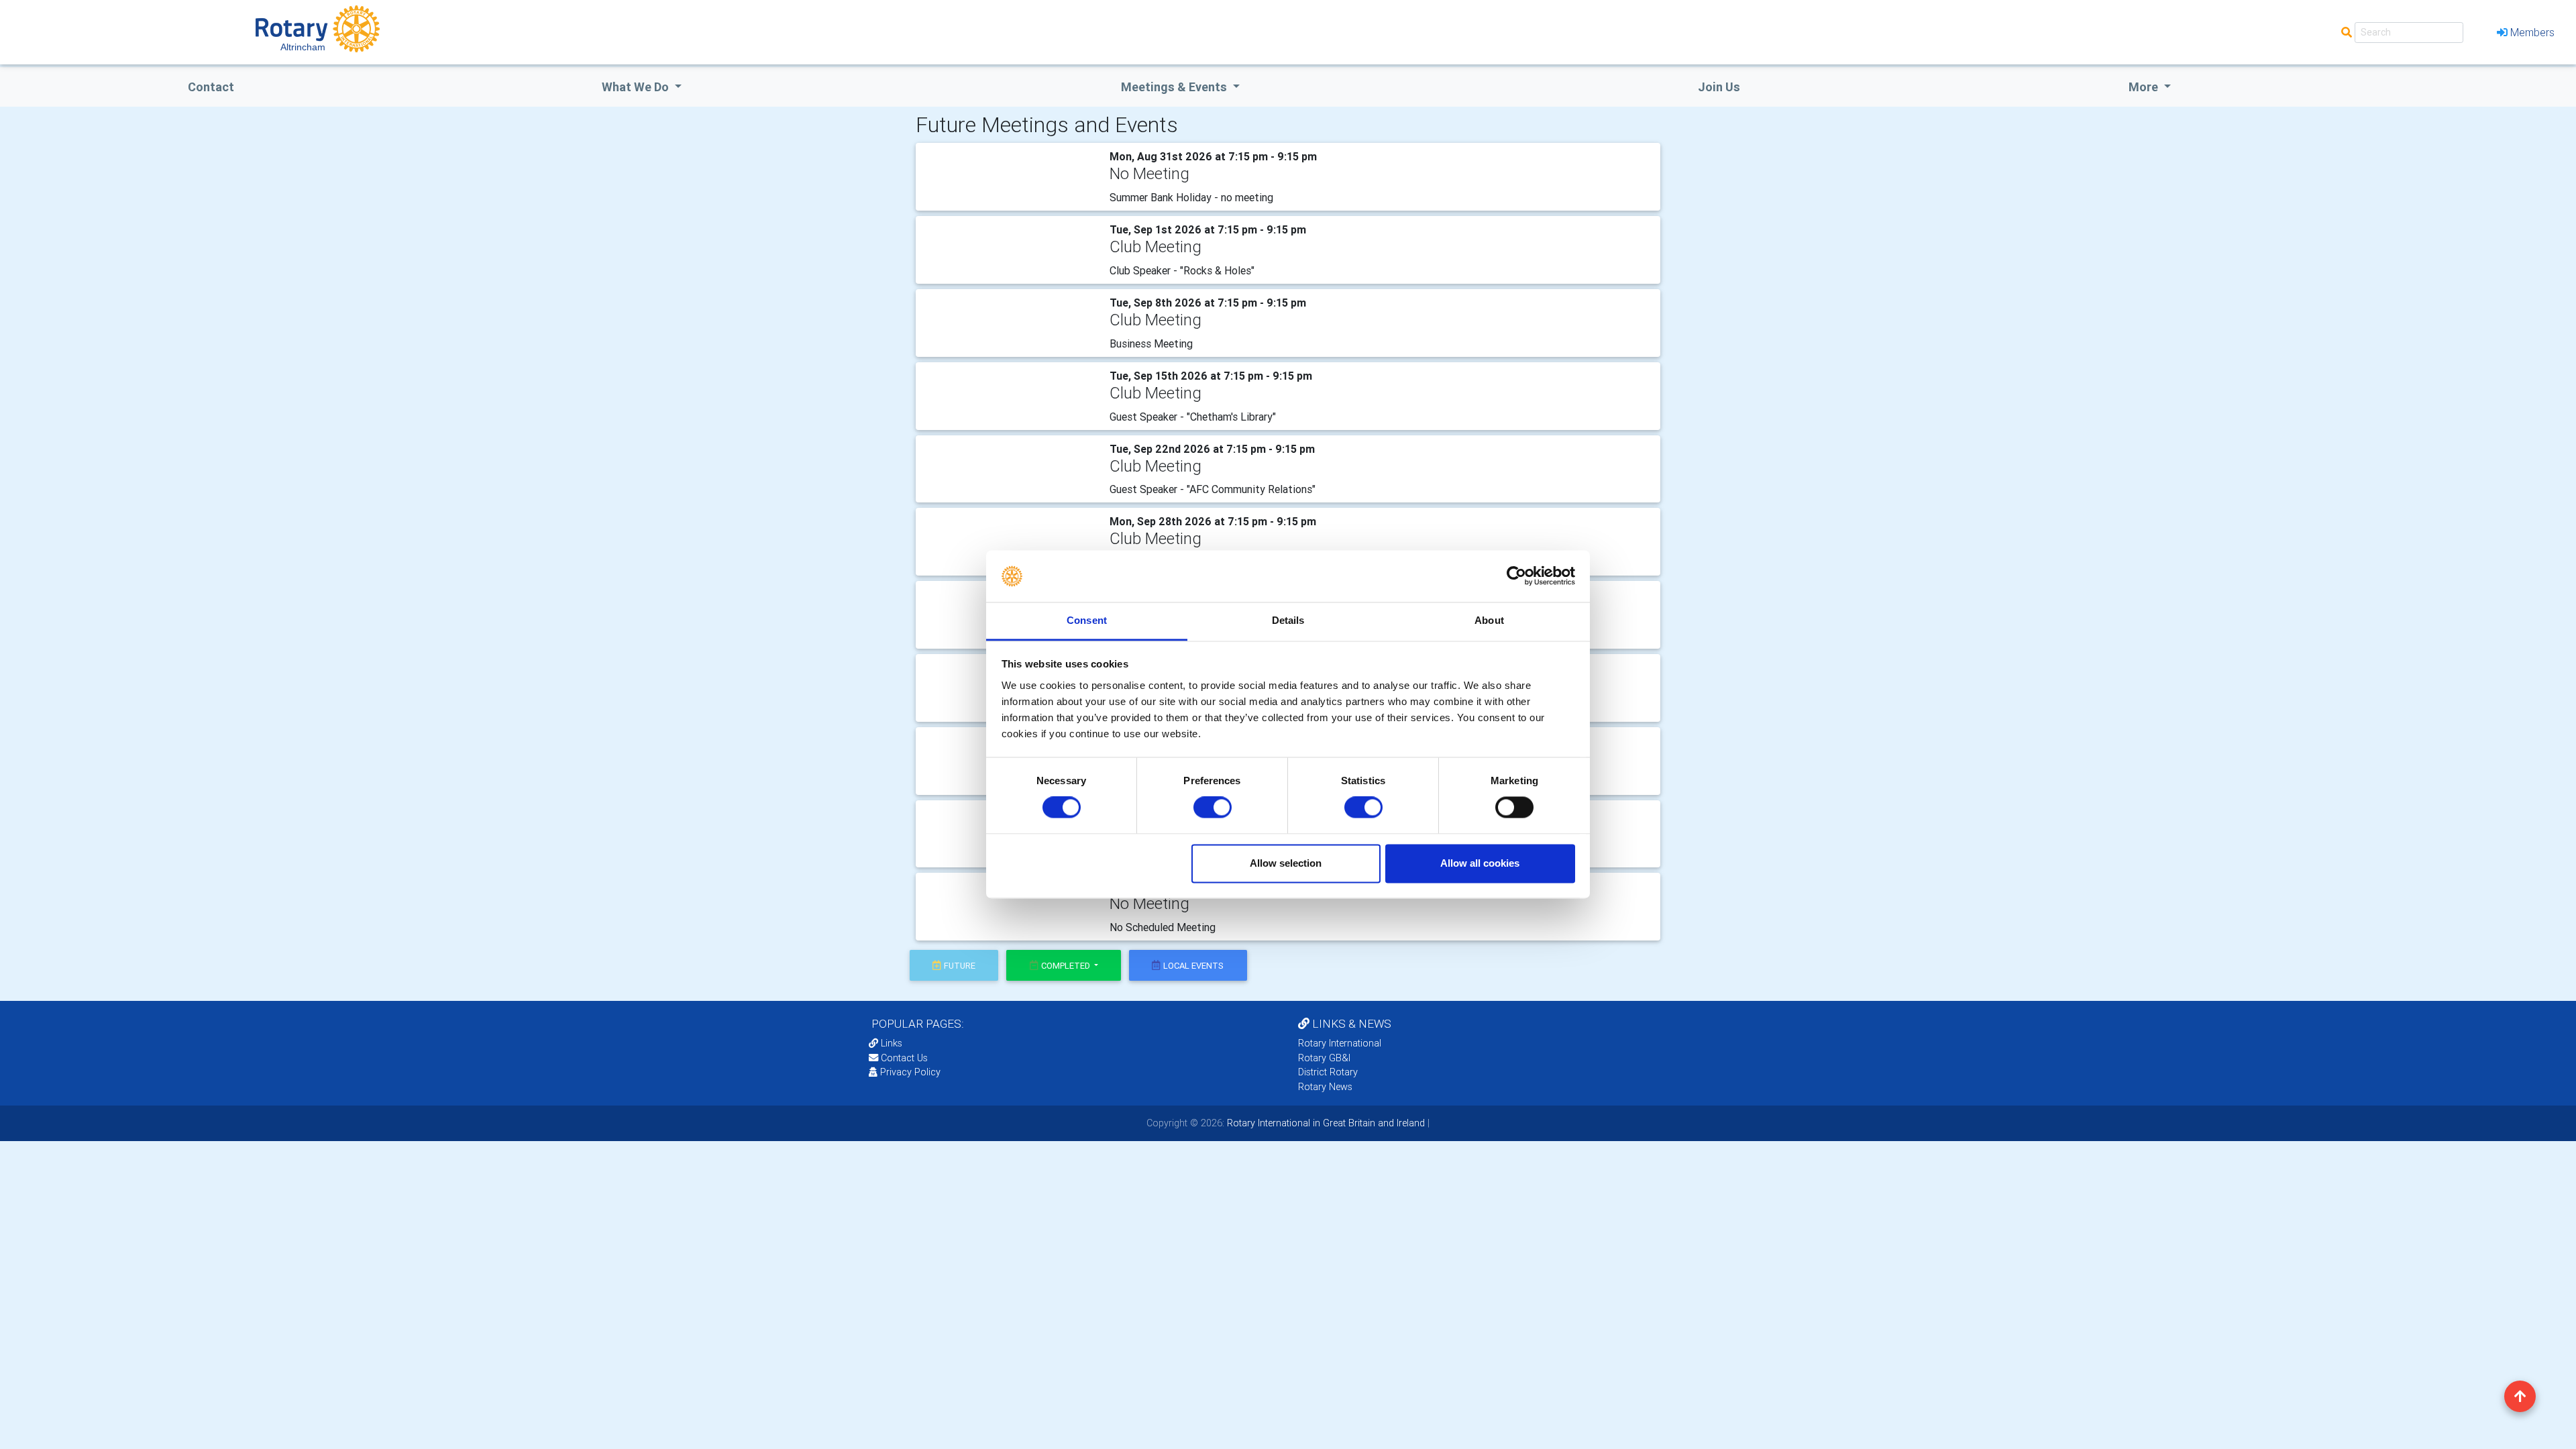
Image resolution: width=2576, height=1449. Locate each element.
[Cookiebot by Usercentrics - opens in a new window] (1516, 576)
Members (2532, 32)
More (2145, 87)
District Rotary (1328, 1072)
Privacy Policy (910, 1072)
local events (1193, 966)
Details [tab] (1288, 620)
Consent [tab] (1087, 620)
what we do (637, 87)
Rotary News (1325, 1087)
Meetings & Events (1175, 87)
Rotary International (1340, 1043)
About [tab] (1489, 620)
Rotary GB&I (1324, 1058)
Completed (1067, 966)
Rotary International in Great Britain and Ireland (1325, 1123)
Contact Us (903, 1058)
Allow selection (1286, 863)
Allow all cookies (1480, 863)
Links (892, 1043)
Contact (211, 87)
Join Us (1719, 87)
